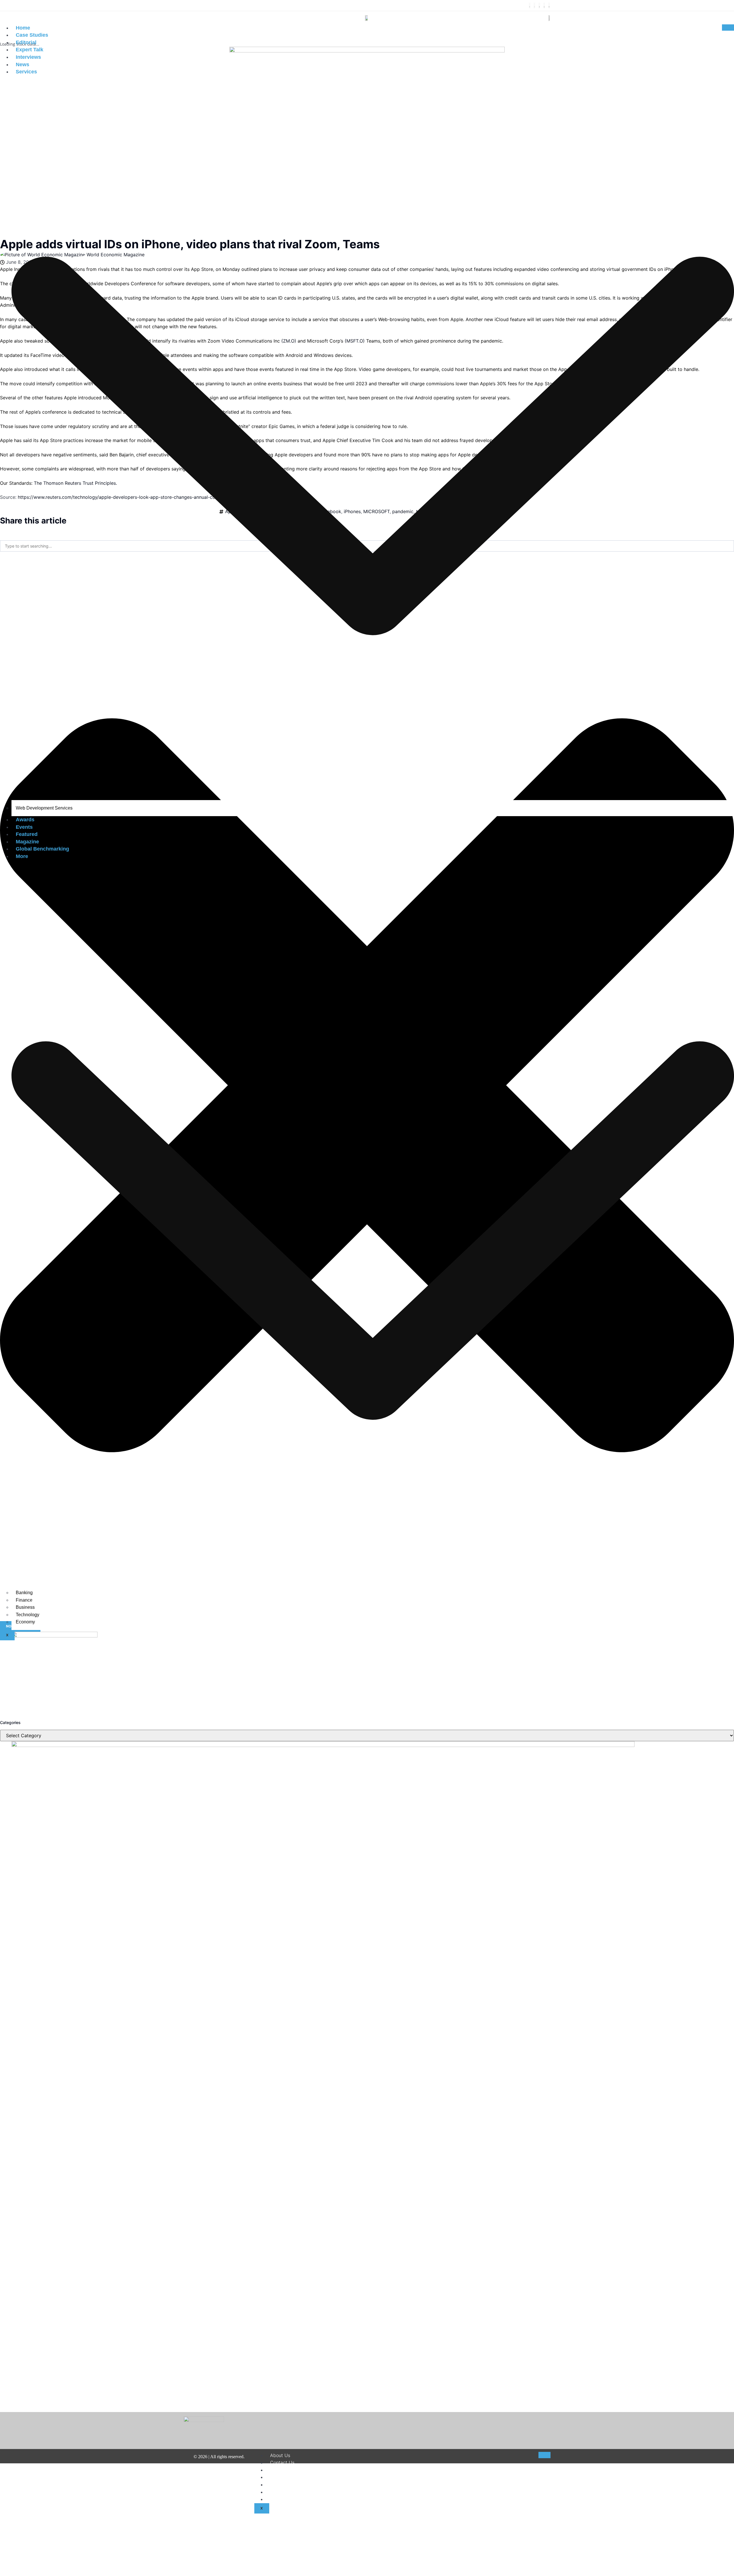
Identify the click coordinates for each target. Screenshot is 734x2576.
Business (25, 1607)
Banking (24, 1593)
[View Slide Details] (347, 1745)
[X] (534, 5)
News (23, 65)
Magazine (27, 842)
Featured (27, 834)
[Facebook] (530, 5)
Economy (25, 1622)
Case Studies (32, 35)
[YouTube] (549, 5)
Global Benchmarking (42, 849)
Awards (25, 820)
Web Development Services (44, 808)
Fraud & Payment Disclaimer (300, 2492)
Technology (28, 1615)
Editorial (26, 42)
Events (24, 827)
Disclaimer (281, 2470)
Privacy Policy (285, 2485)
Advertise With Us (290, 2499)
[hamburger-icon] (728, 28)
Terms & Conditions (291, 2477)
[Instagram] (539, 5)
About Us (280, 2455)
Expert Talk (30, 50)
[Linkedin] (544, 5)
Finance (24, 1600)
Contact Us (282, 2462)
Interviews (28, 57)
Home (23, 28)
